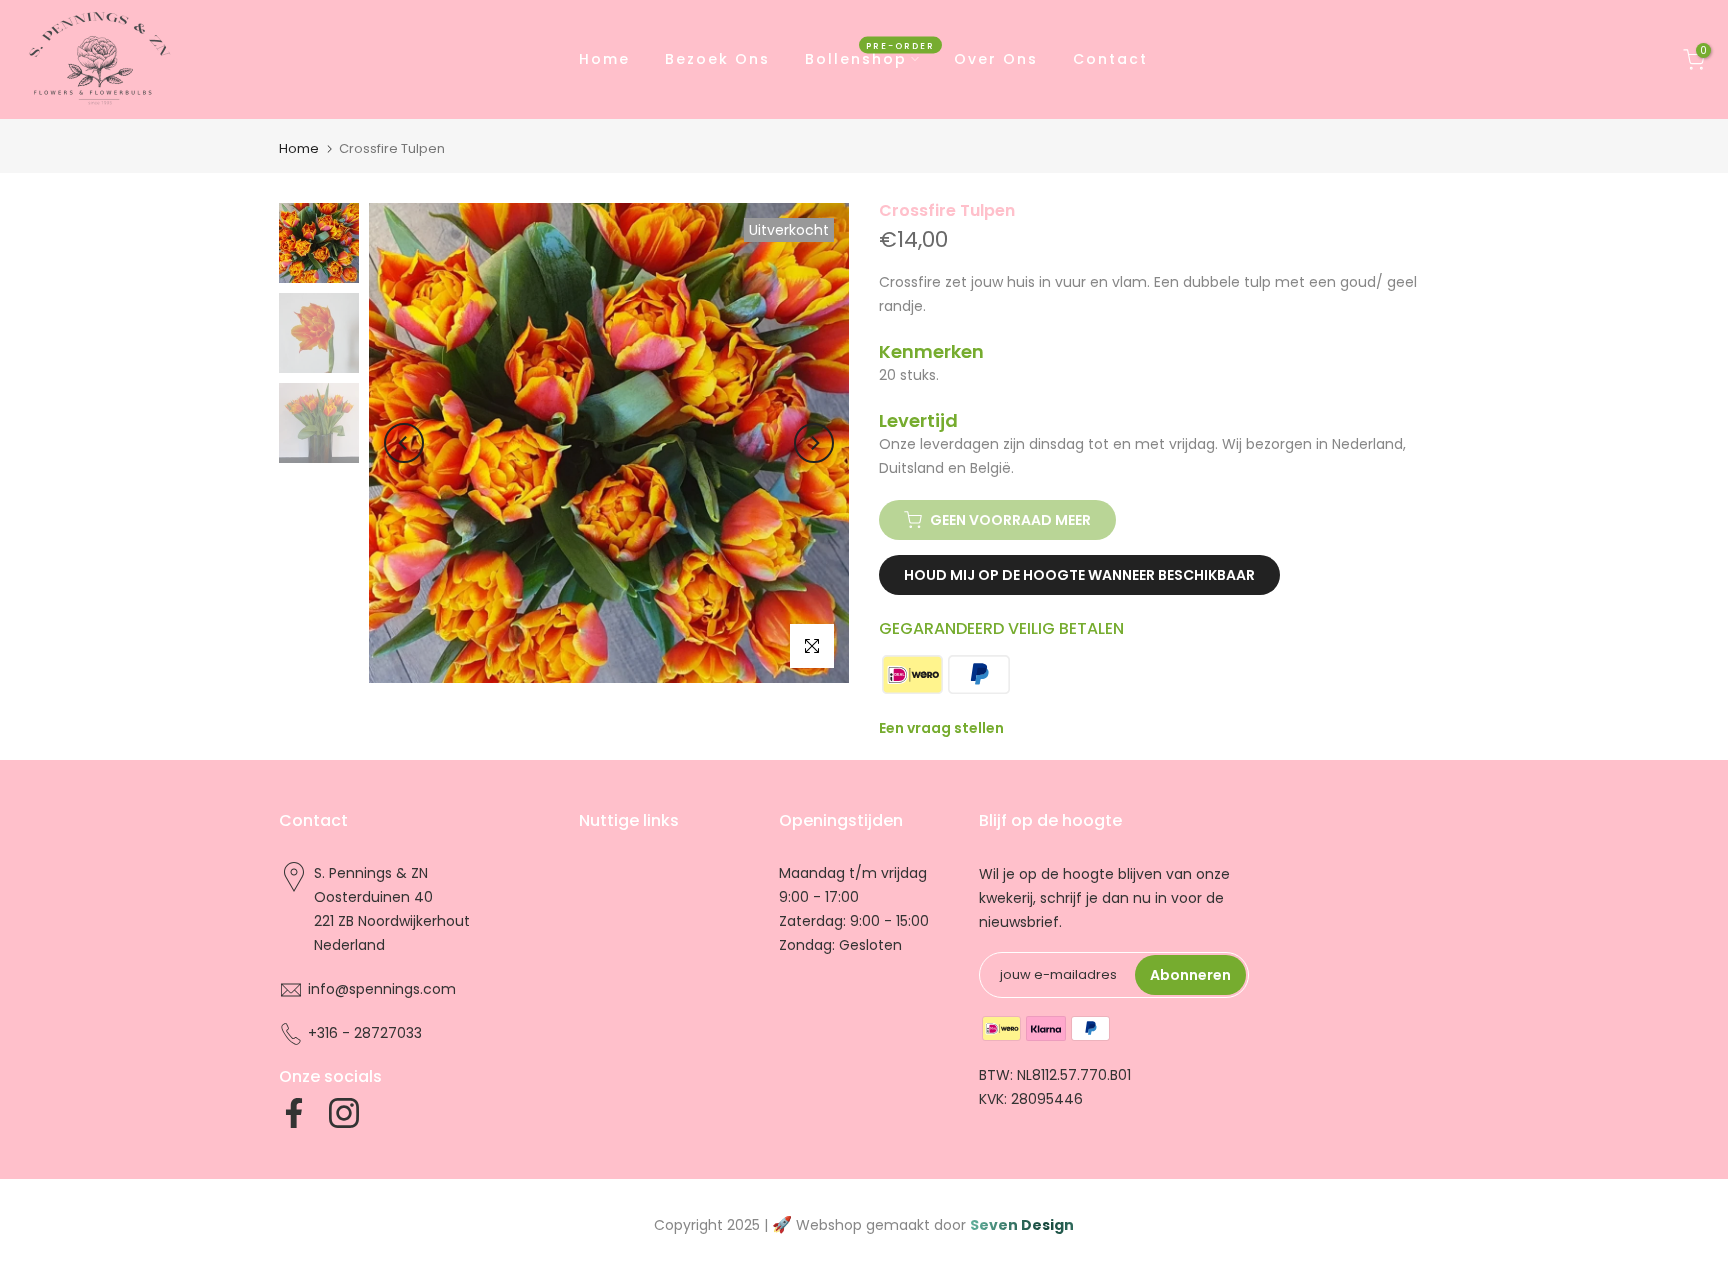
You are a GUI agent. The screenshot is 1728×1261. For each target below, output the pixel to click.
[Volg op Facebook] (294, 1113)
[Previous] (404, 443)
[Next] (814, 443)
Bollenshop (870, 58)
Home (604, 59)
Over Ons (996, 59)
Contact (1110, 59)
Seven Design (1022, 1225)
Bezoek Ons (717, 59)
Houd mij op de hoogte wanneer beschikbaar (1079, 575)
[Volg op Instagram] (344, 1113)
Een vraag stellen (941, 728)
